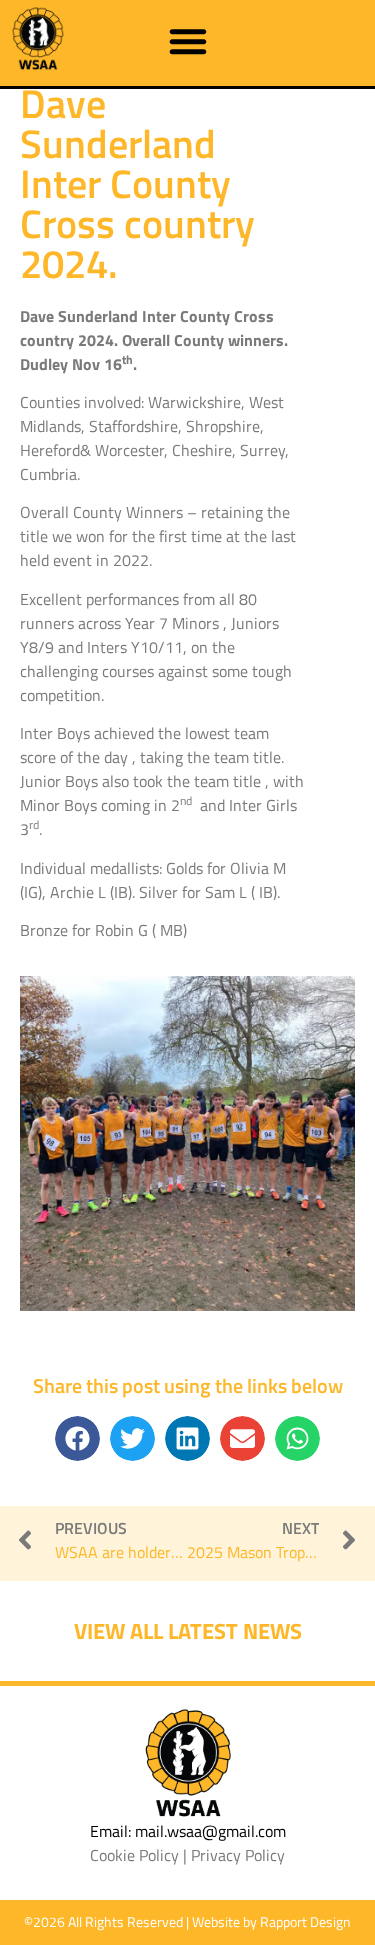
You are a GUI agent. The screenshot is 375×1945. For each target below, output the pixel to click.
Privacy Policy (238, 1855)
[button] (188, 41)
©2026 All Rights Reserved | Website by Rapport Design (187, 1921)
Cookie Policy (134, 1855)
